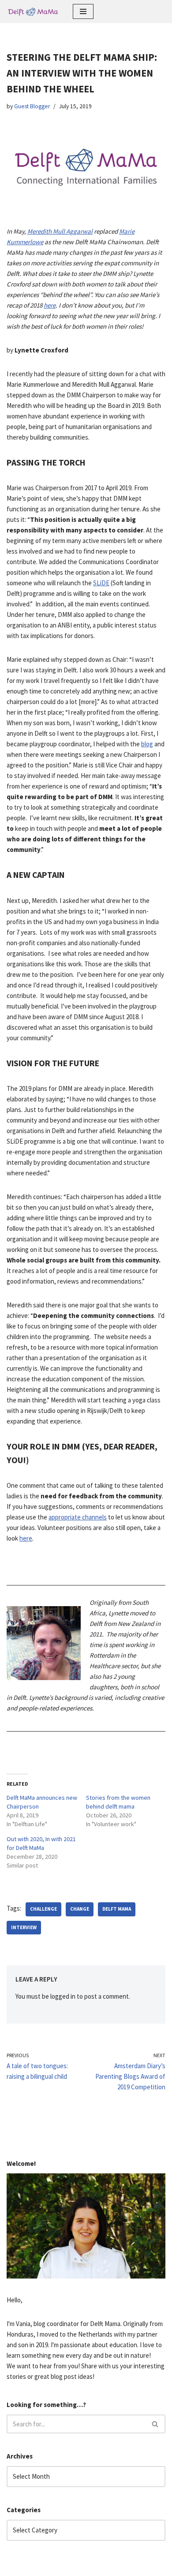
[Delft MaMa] (33, 11)
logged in (63, 1996)
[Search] (155, 2424)
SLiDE (101, 583)
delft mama (117, 1909)
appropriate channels (78, 1517)
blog (147, 744)
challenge (43, 1909)
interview (24, 1927)
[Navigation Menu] (83, 11)
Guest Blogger (32, 106)
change (80, 1909)
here (50, 305)
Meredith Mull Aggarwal (60, 231)
